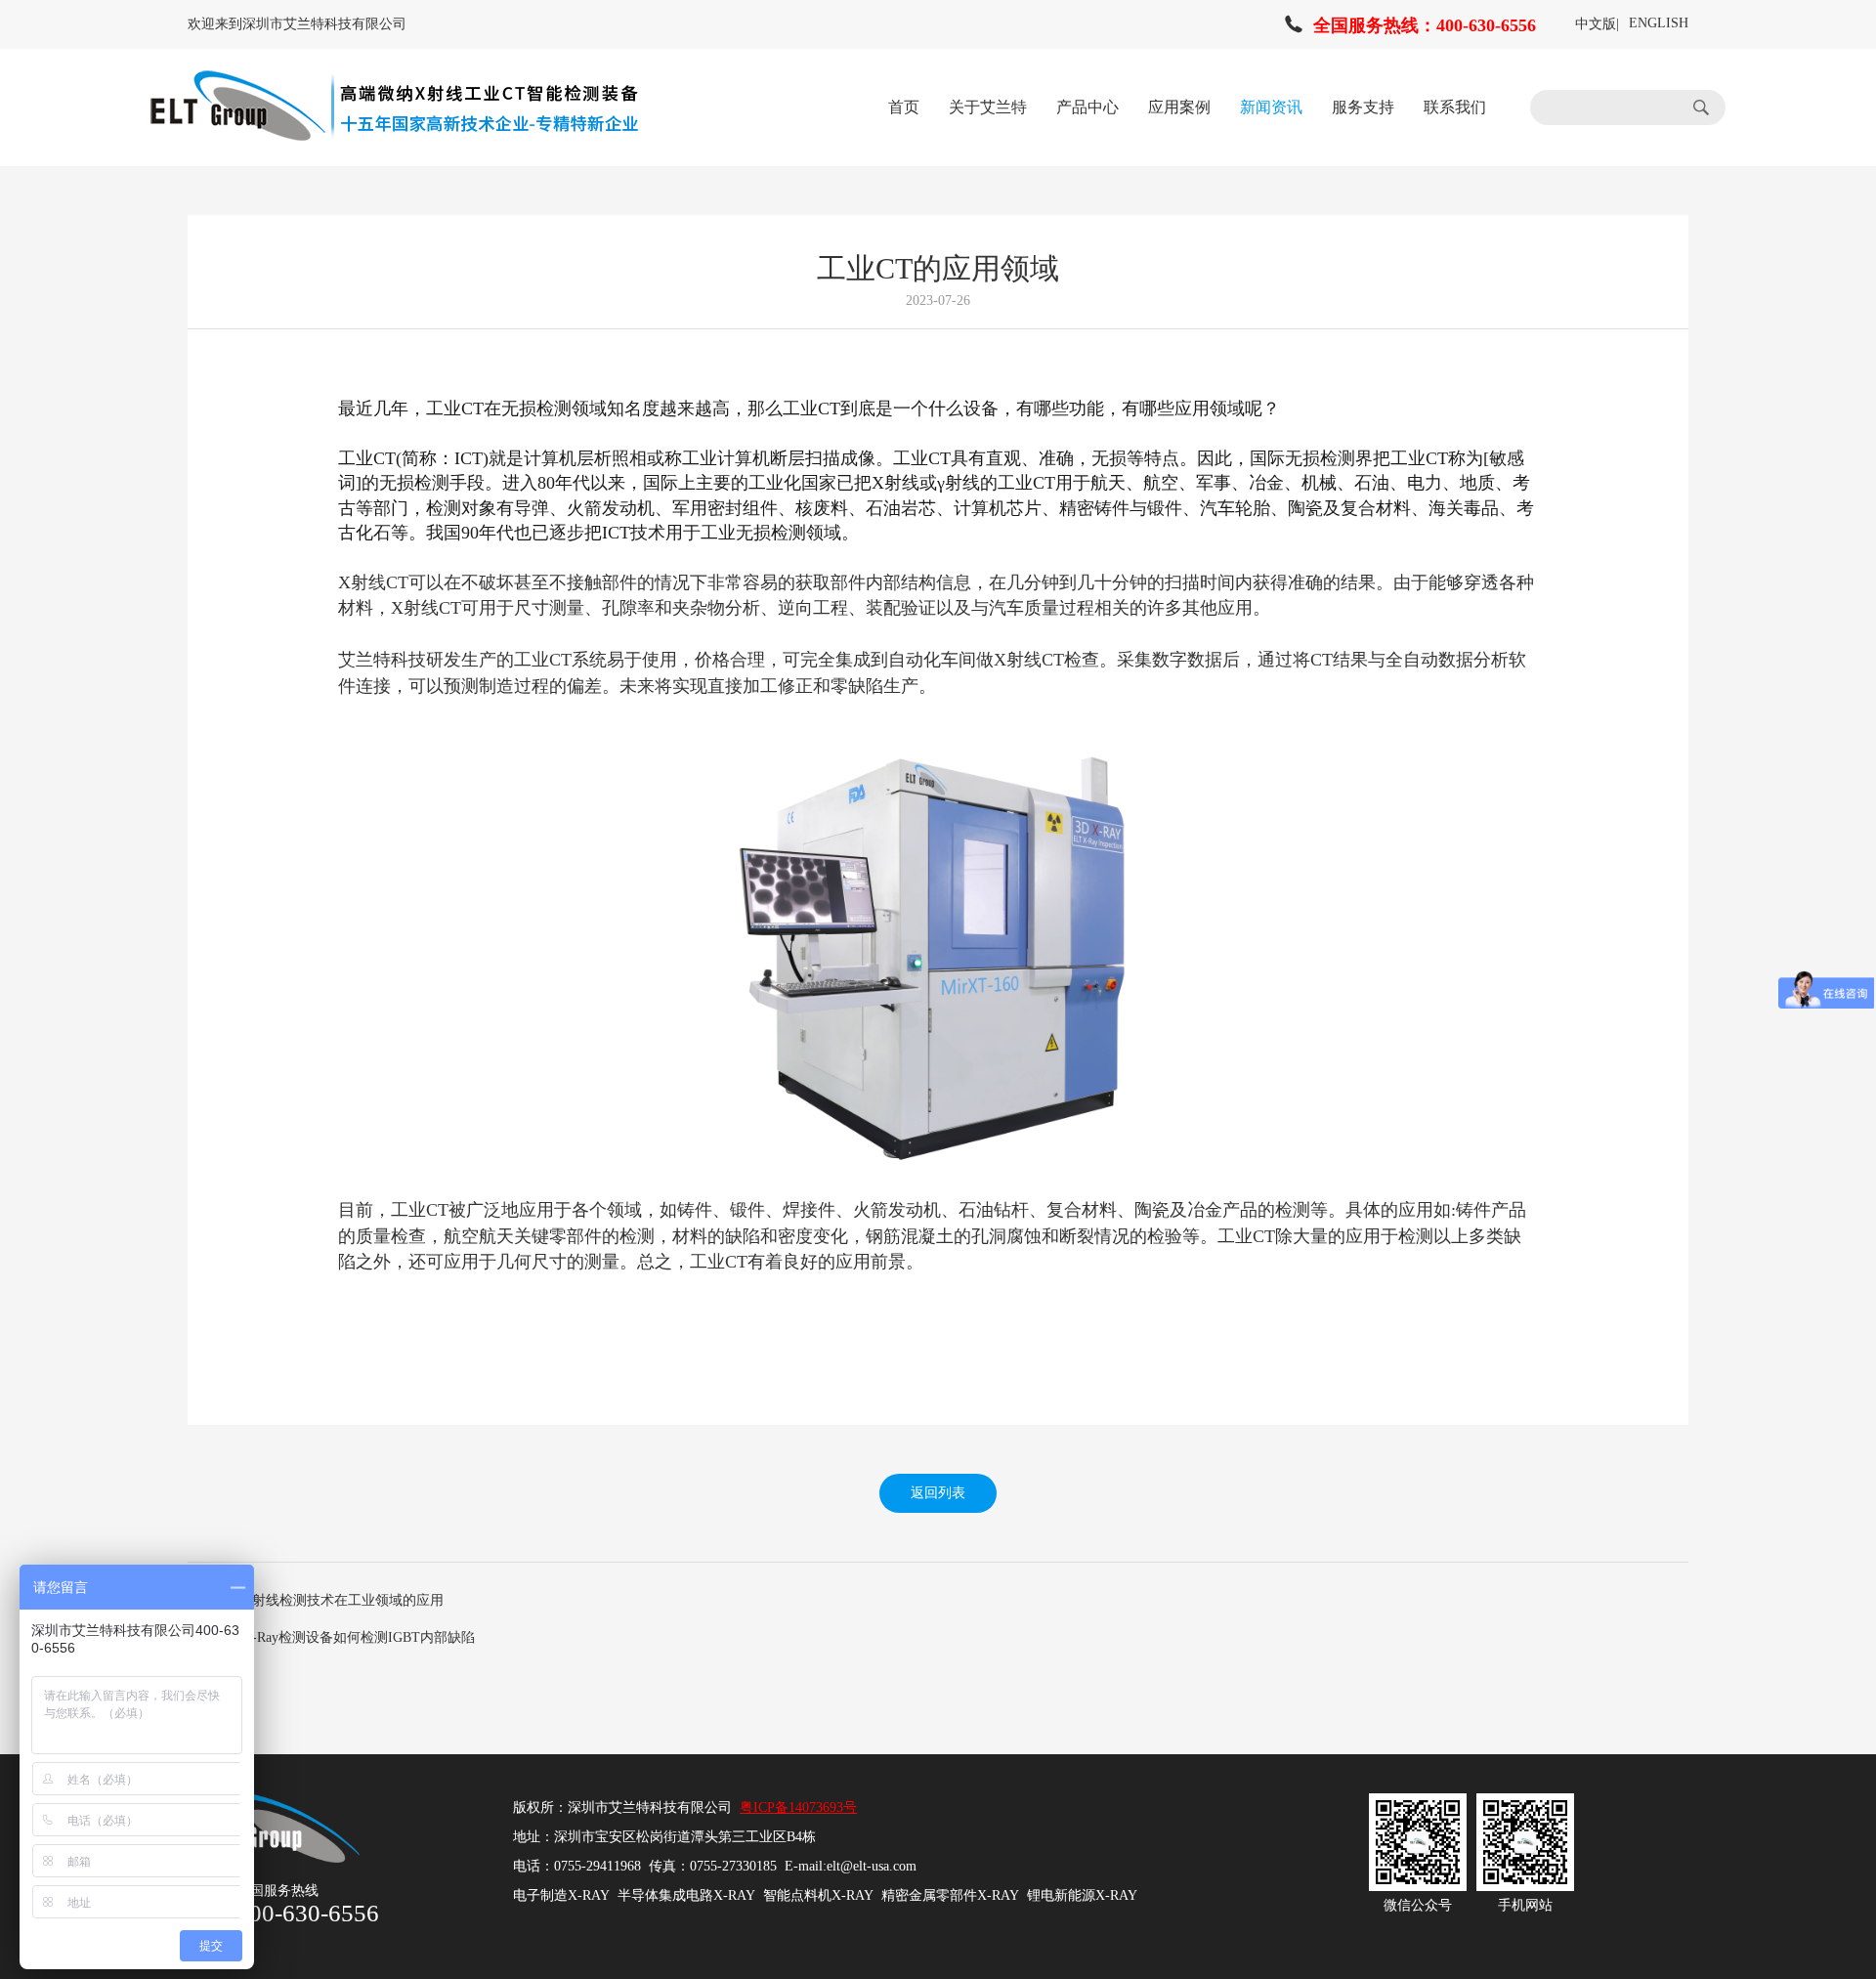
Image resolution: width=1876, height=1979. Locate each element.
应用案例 (1179, 107)
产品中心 (1087, 107)
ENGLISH (1659, 23)
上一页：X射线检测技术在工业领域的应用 (316, 1600)
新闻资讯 (1271, 107)
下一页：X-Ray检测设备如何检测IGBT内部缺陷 (331, 1637)
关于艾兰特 (988, 107)
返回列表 (938, 1493)
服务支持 (1363, 107)
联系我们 (1455, 107)
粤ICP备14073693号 (798, 1807)
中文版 (1596, 24)
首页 (904, 107)
